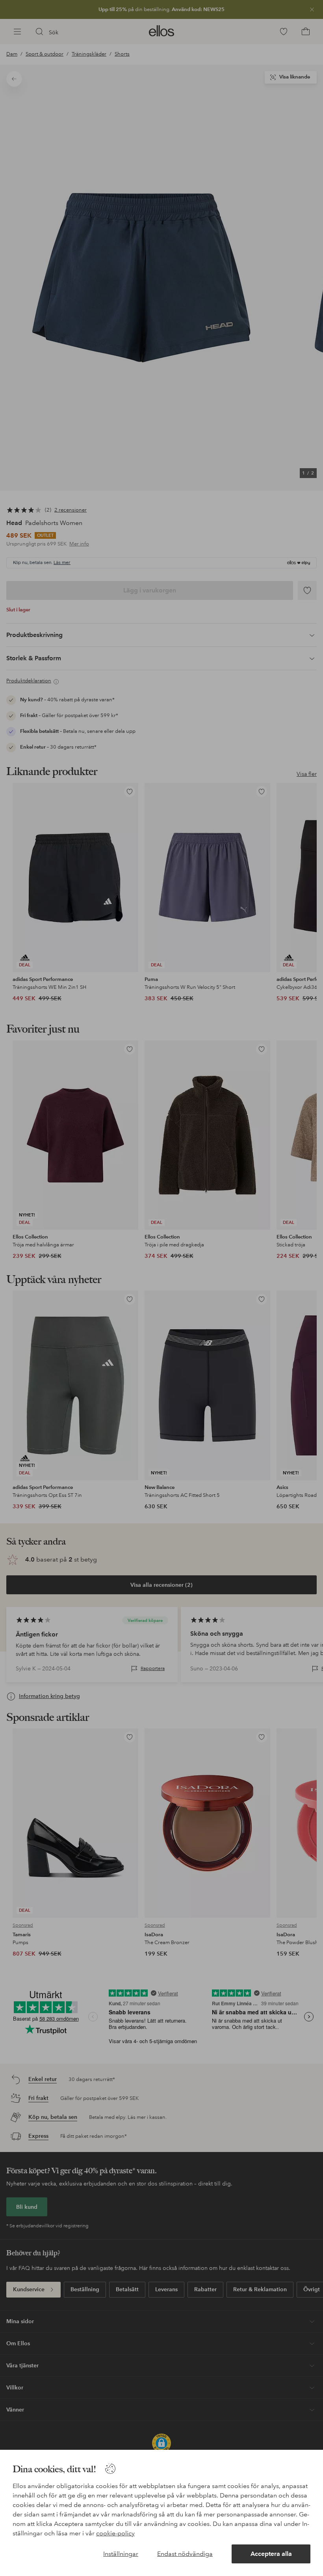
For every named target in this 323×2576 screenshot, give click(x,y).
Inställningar (121, 2554)
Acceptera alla (271, 2554)
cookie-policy (115, 2533)
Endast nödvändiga (185, 2554)
